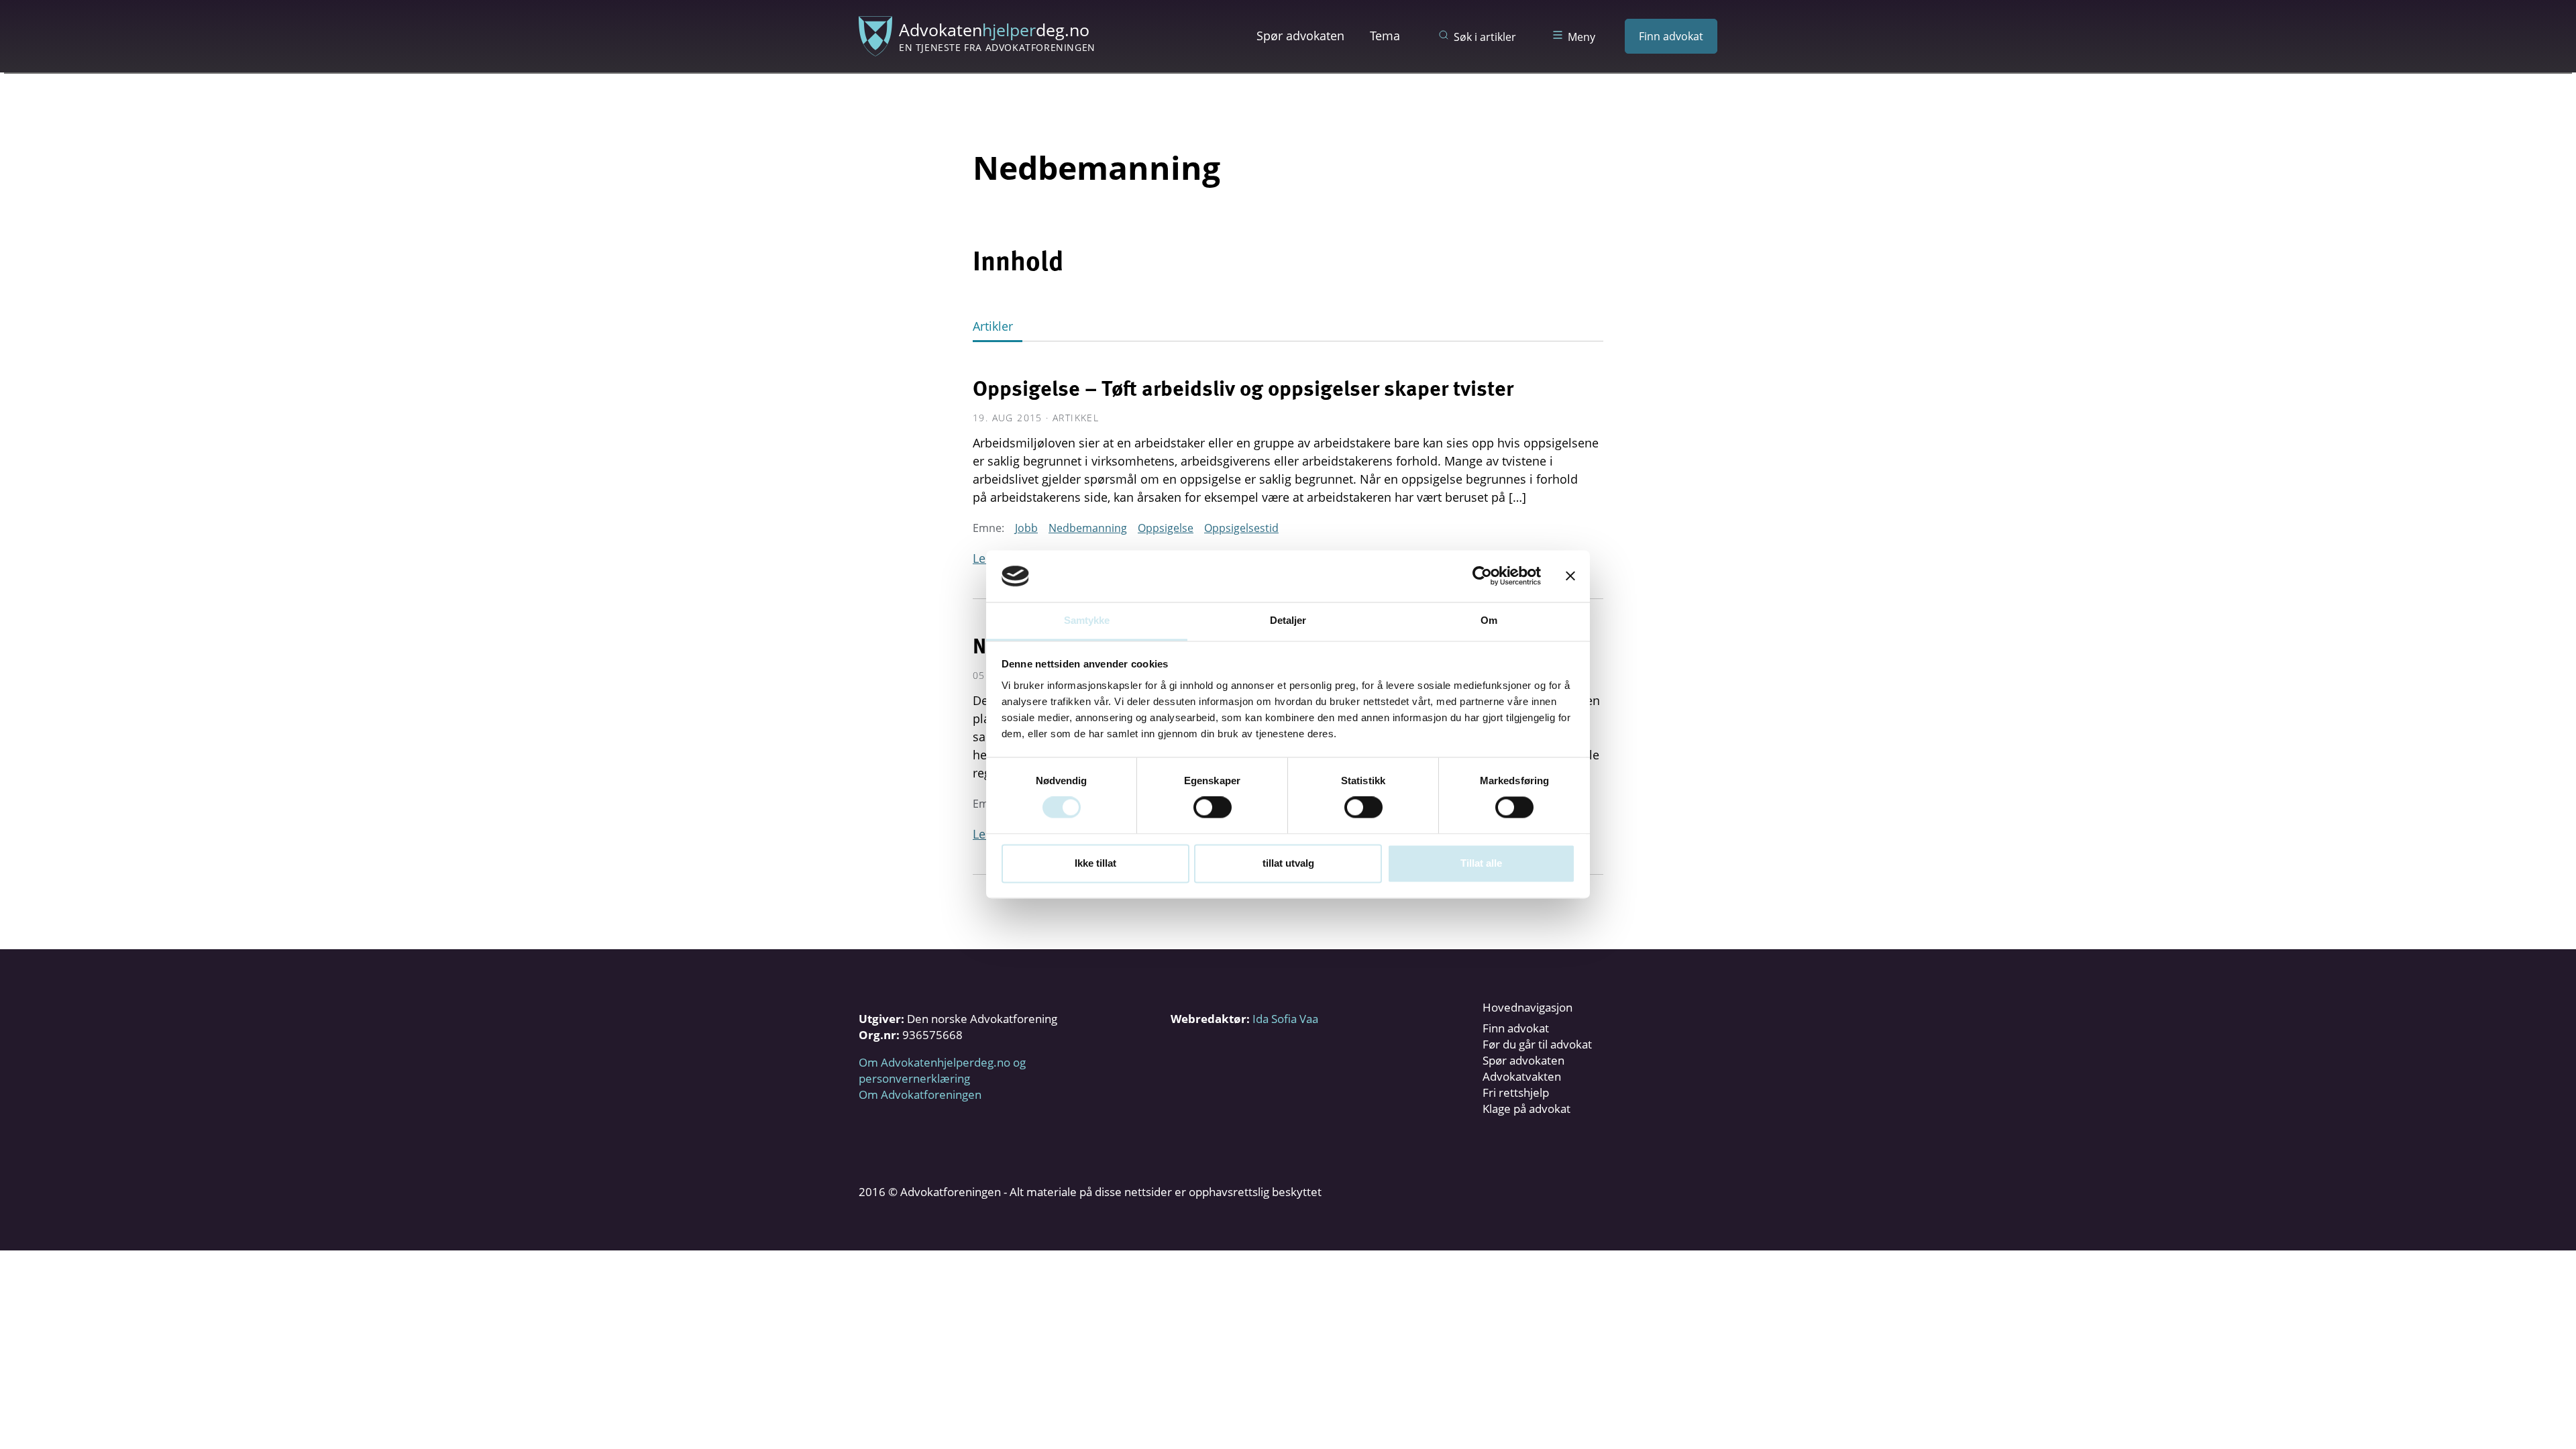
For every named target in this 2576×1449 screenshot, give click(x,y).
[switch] (1213, 808)
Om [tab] (1489, 620)
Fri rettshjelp (1516, 1092)
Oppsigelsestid (1241, 528)
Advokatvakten (1522, 1076)
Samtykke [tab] (1087, 620)
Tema (1385, 36)
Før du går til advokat (1537, 1044)
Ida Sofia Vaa (1285, 1019)
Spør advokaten (1300, 36)
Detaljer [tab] (1288, 620)
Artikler (993, 326)
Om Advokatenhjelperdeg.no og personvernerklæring (942, 1070)
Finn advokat (1671, 36)
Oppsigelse (1166, 528)
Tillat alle (1481, 863)
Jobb (1026, 528)
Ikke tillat (1095, 863)
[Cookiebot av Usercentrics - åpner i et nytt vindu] (1482, 576)
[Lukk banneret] (1570, 576)
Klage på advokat (1526, 1109)
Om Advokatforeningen (920, 1094)
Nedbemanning (1088, 528)
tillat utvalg (1288, 863)
